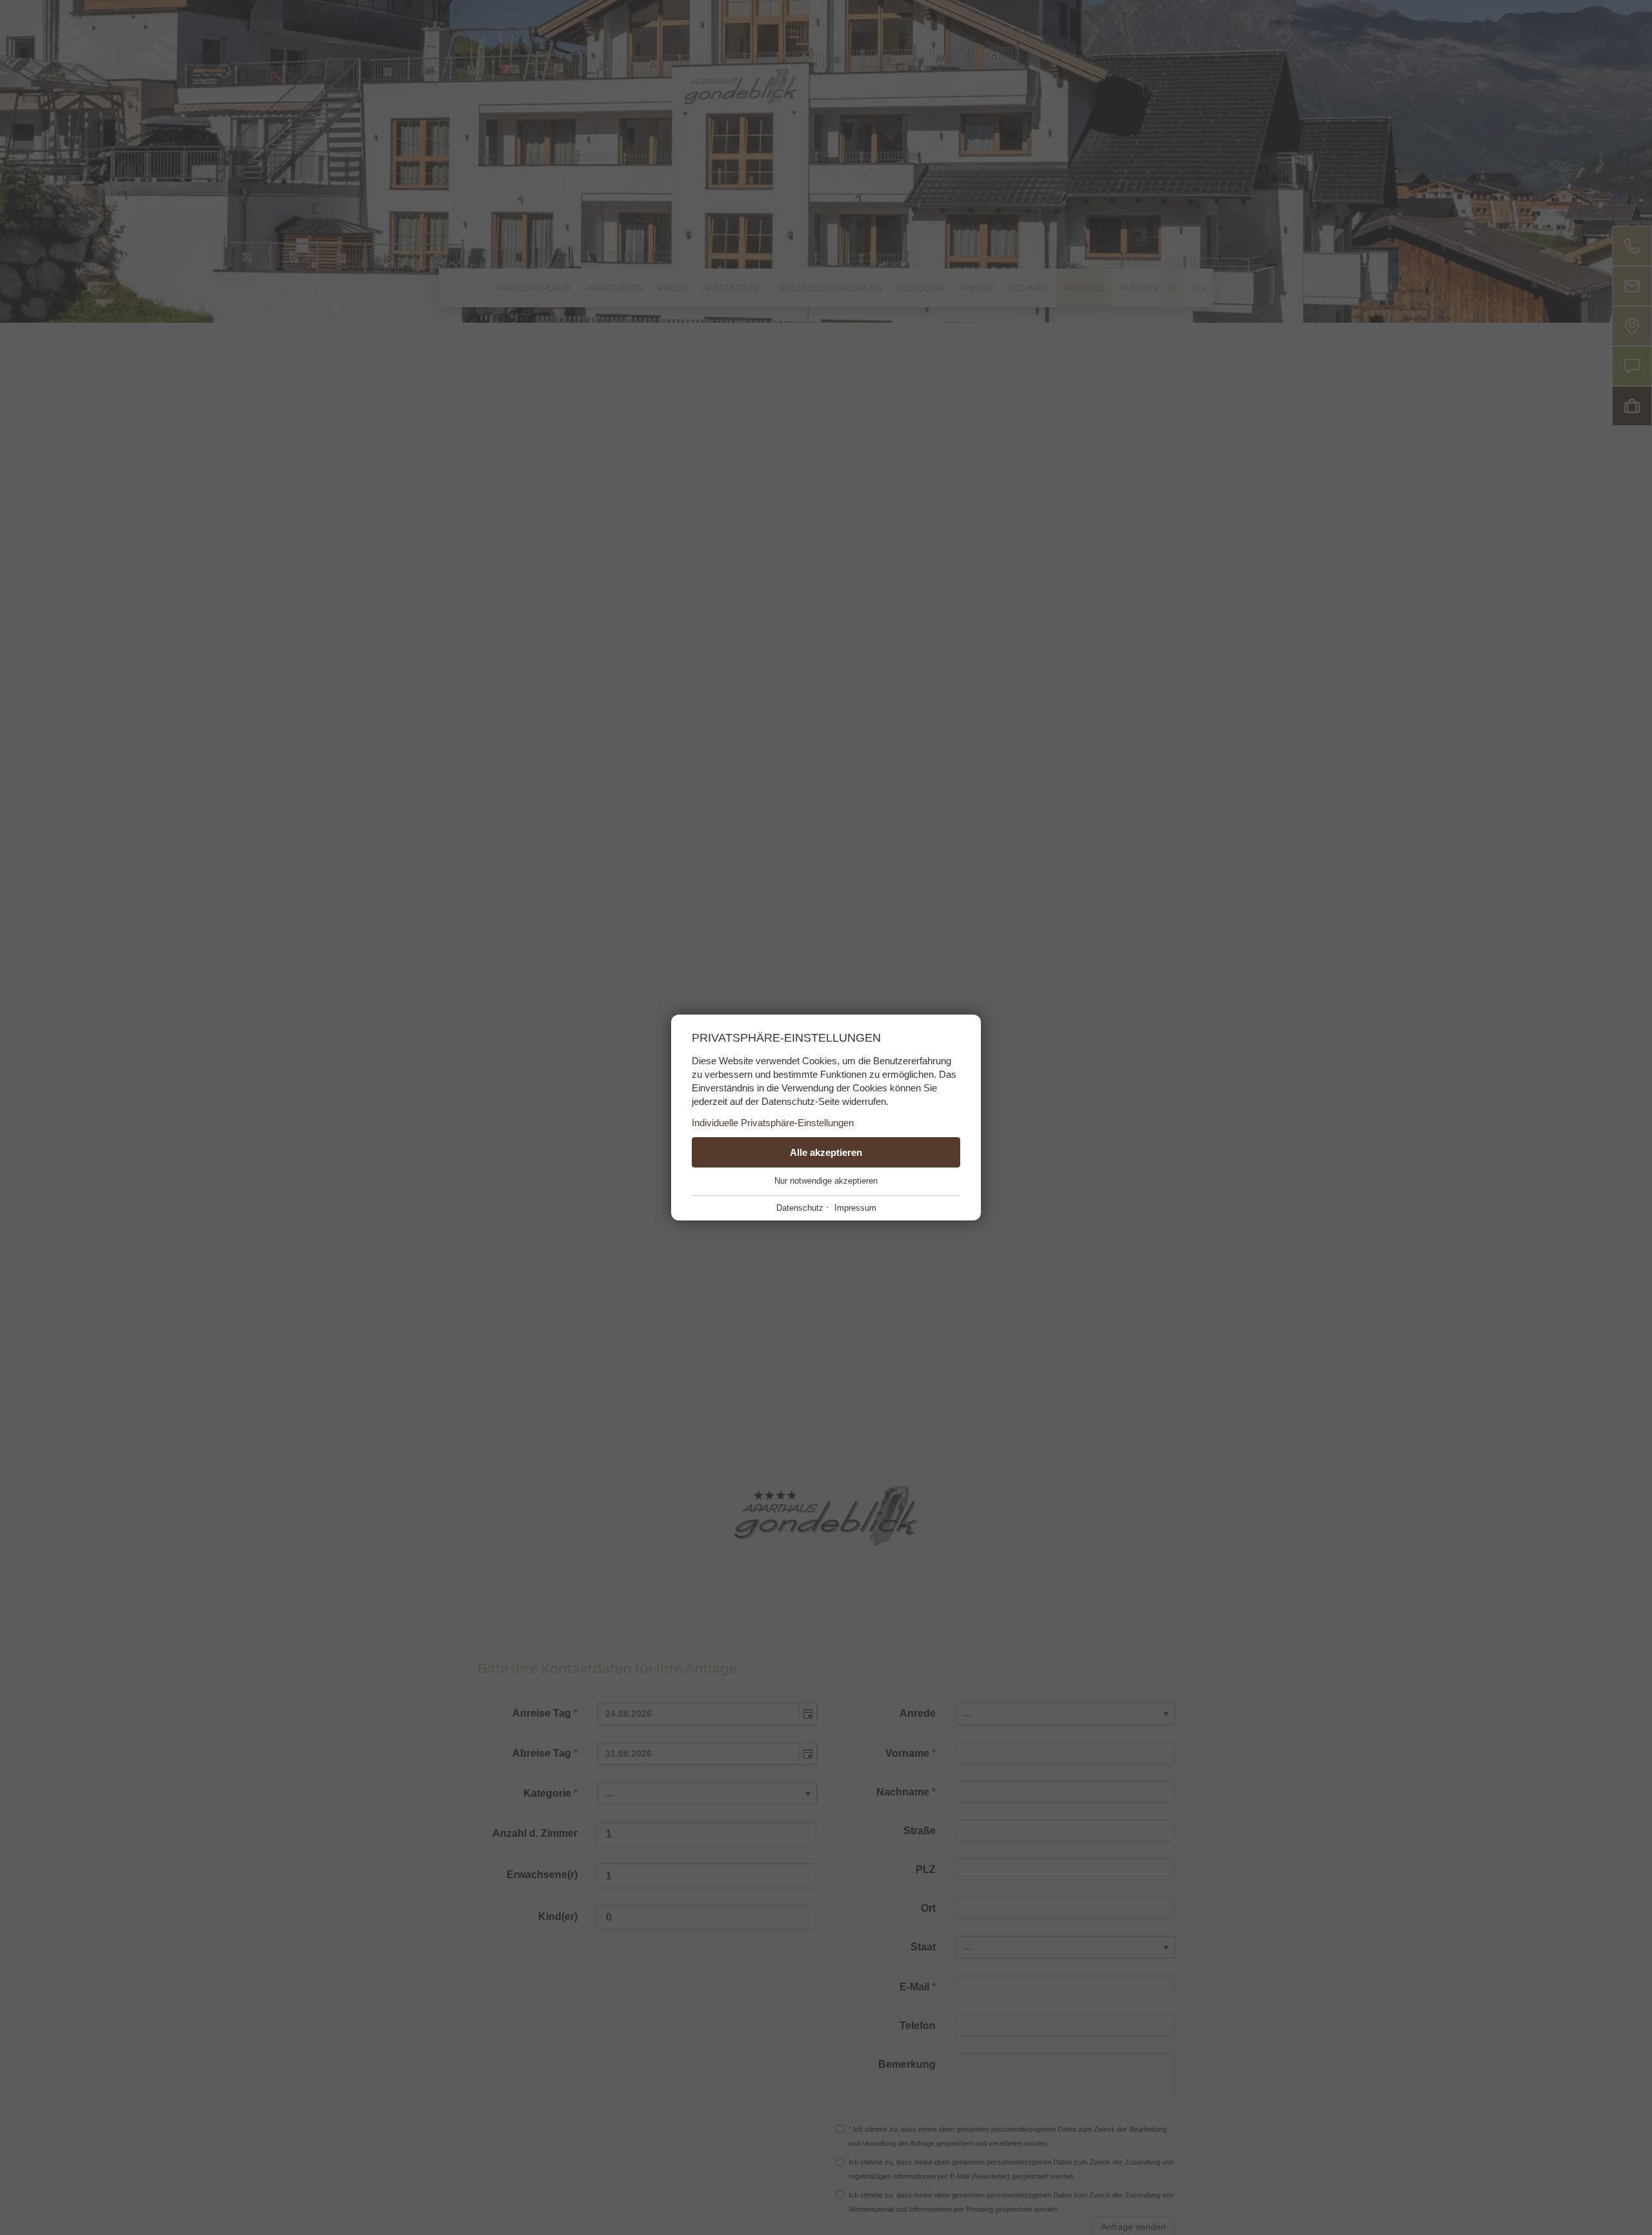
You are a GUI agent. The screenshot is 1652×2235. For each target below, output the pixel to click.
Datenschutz (800, 1208)
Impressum (855, 1208)
